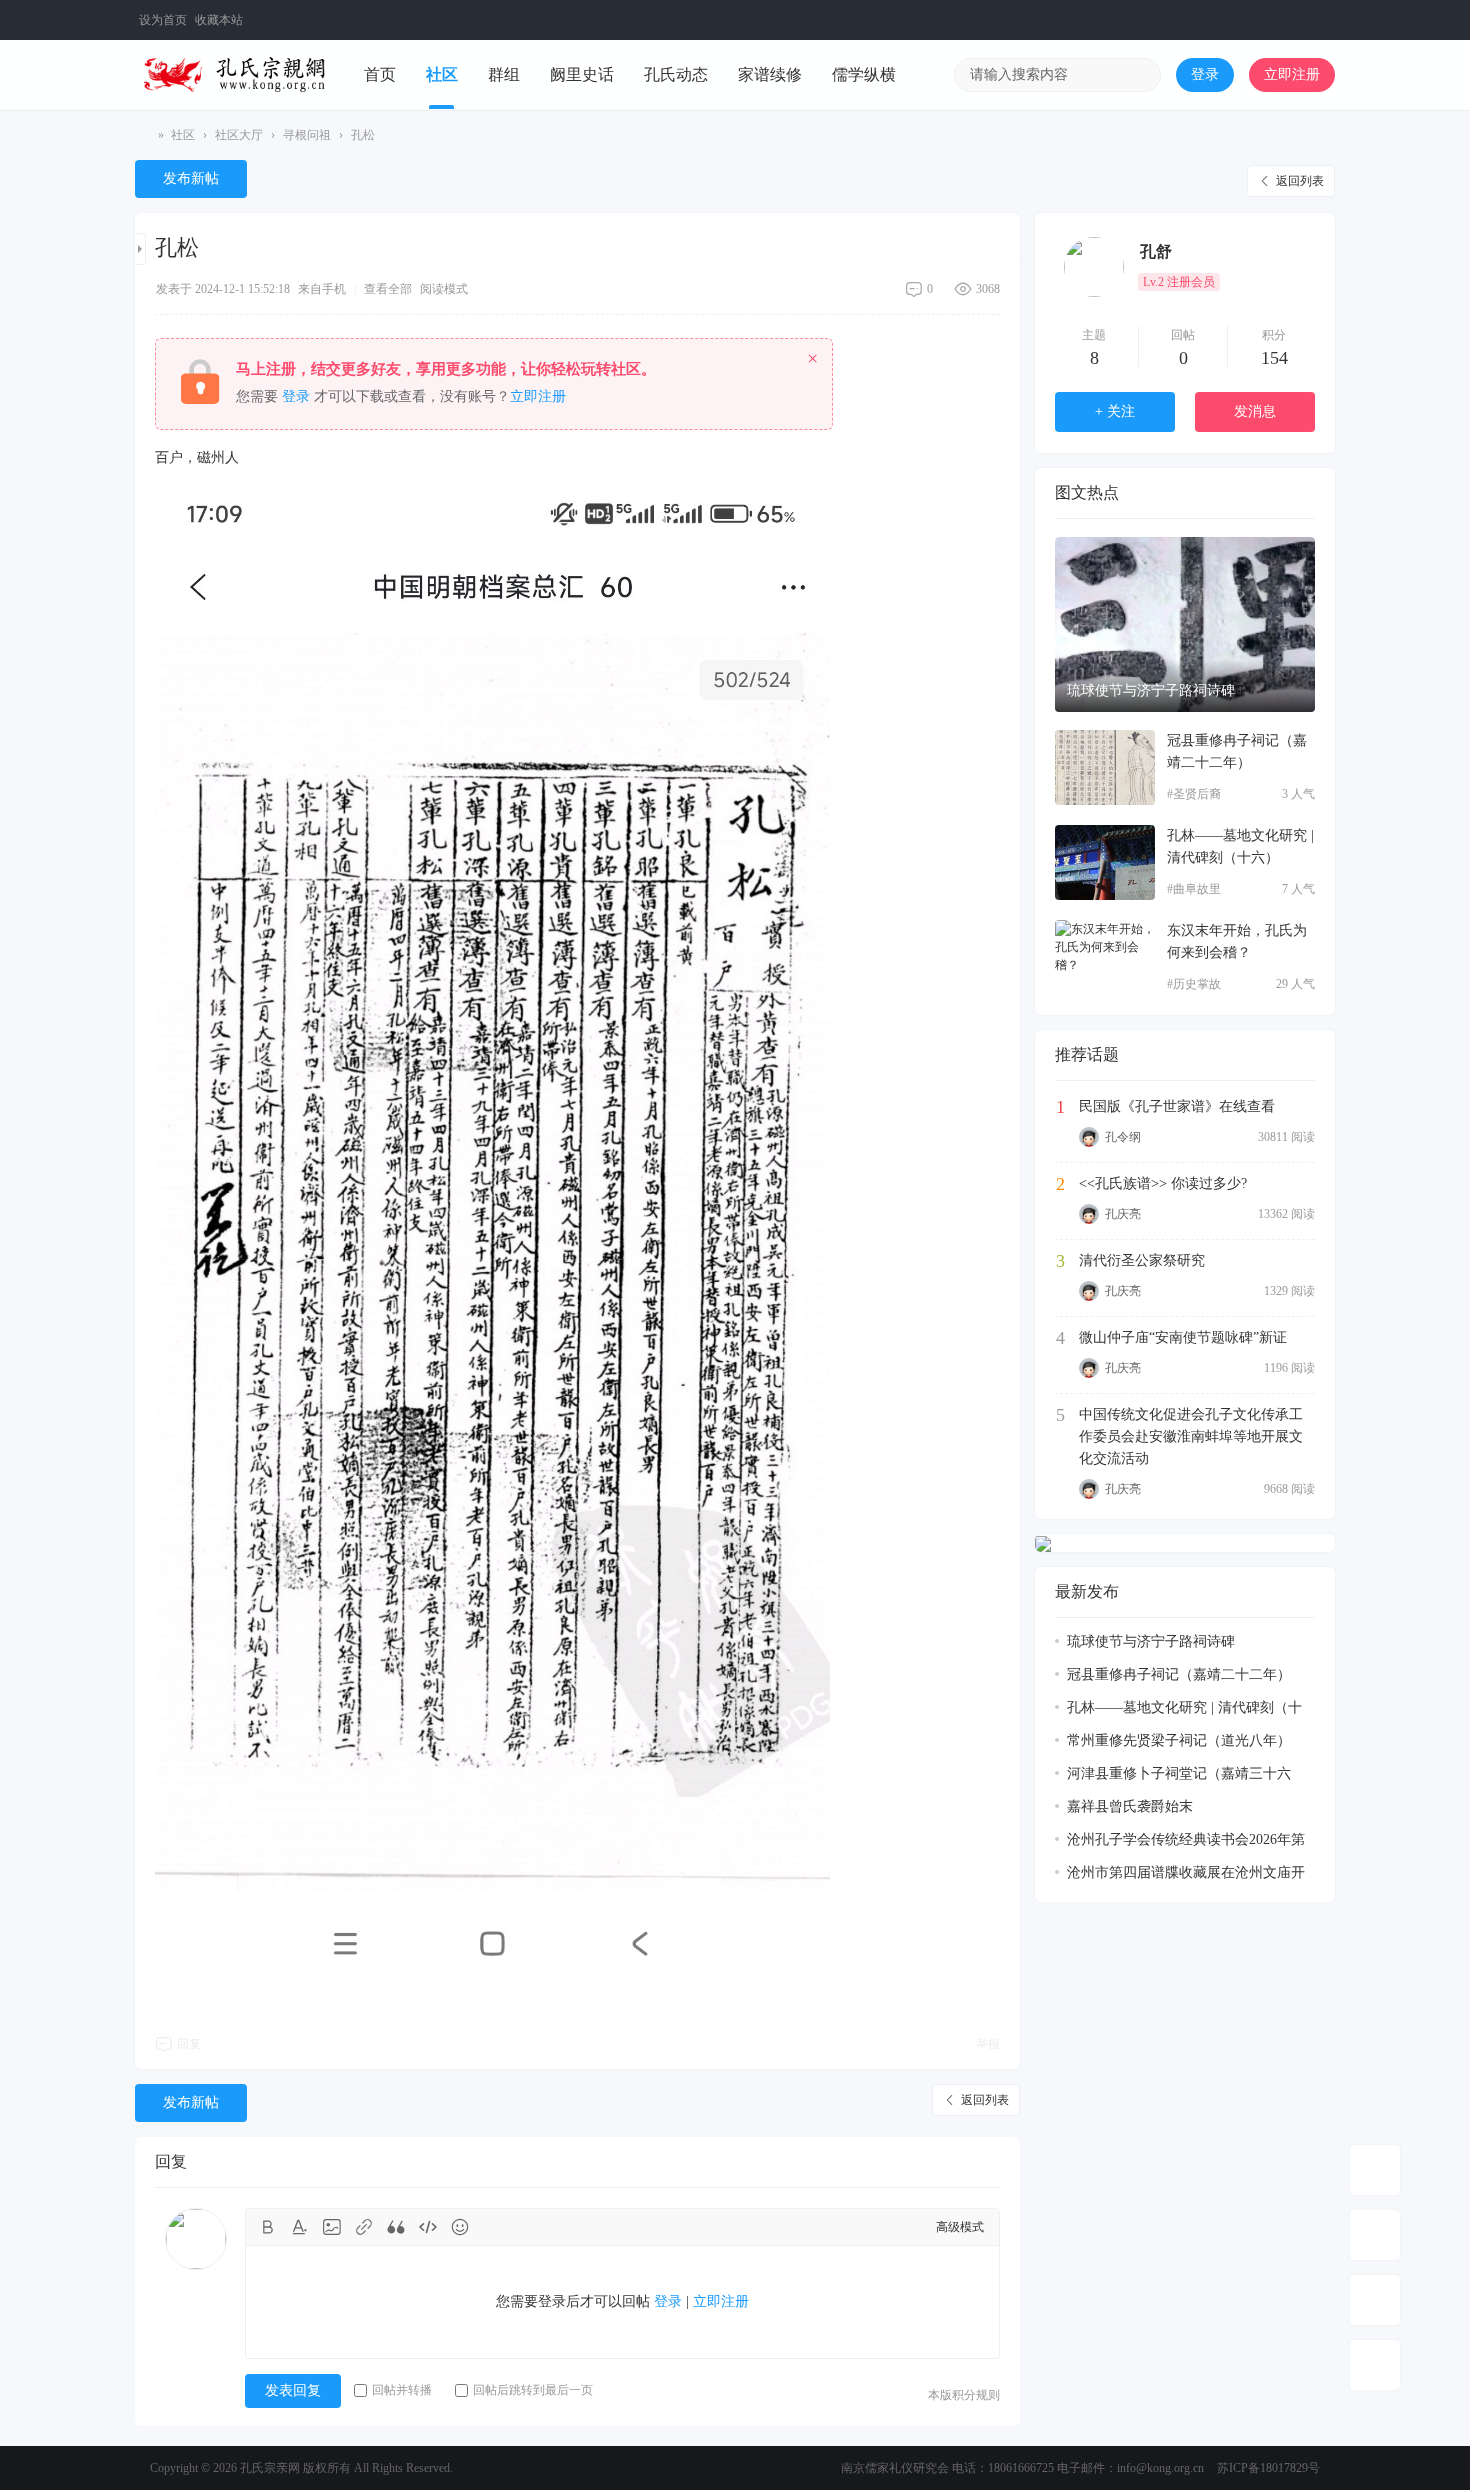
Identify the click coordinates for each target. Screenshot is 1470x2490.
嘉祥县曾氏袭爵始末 (1130, 1806)
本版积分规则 (964, 2395)
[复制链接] (215, 251)
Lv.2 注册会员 (1179, 282)
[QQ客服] (1375, 2365)
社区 (442, 74)
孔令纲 (1123, 1137)
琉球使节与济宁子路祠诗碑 (1151, 690)
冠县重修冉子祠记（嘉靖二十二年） (1237, 751)
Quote (396, 2227)
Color (300, 2227)
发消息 (1255, 411)
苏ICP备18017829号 (1268, 2468)
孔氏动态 (676, 74)
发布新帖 (191, 178)
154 (1274, 358)
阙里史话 (582, 74)
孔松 (363, 135)
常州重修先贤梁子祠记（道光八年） (1179, 1740)
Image (332, 2227)
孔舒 (1156, 251)
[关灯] (1375, 2170)
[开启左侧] (140, 249)
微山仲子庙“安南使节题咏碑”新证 (1183, 1337)
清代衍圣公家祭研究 (1142, 1260)
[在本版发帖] (1375, 2235)
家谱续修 (770, 74)
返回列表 (1300, 181)
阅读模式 (444, 289)
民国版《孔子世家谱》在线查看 (1177, 1106)
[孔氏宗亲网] (234, 74)
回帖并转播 (402, 2390)
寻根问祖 (307, 135)
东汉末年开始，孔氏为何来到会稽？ (1237, 941)
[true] (1139, 75)
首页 (380, 74)
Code (428, 2227)
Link (364, 2227)
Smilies (460, 2227)
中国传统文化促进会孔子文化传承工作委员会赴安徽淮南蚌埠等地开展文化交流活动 (1191, 1436)
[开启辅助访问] (1288, 20)
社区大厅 (239, 135)
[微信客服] (1375, 2300)
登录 (1205, 74)
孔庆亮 (1123, 1214)
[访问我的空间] (1094, 267)
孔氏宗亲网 (143, 135)
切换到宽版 (1321, 28)
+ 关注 (1115, 411)
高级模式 (960, 2227)
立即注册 (1292, 74)
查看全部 (388, 289)
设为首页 (163, 20)
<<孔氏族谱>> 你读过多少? (1163, 1183)
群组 (504, 74)
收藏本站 (219, 20)
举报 (988, 2044)
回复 (189, 2044)
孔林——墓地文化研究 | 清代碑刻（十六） (1240, 846)
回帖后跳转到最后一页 (533, 2390)
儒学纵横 (864, 74)
